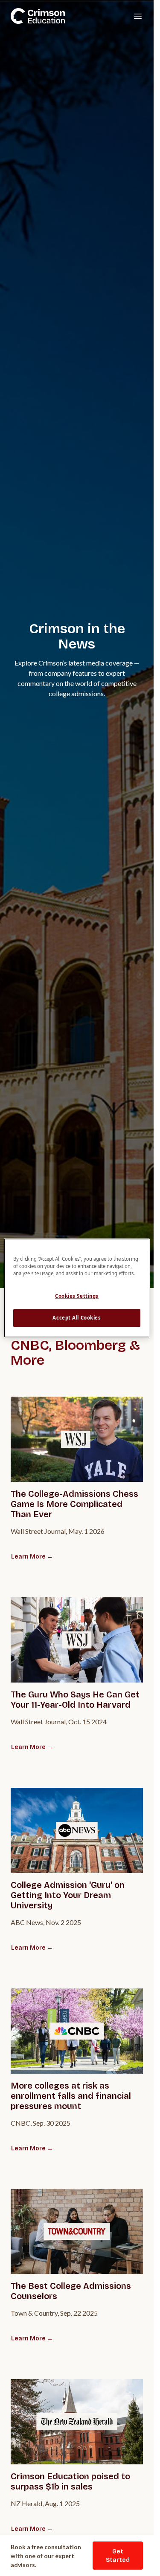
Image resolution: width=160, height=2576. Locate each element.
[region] (77, 1288)
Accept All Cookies (77, 1318)
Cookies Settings (77, 1296)
